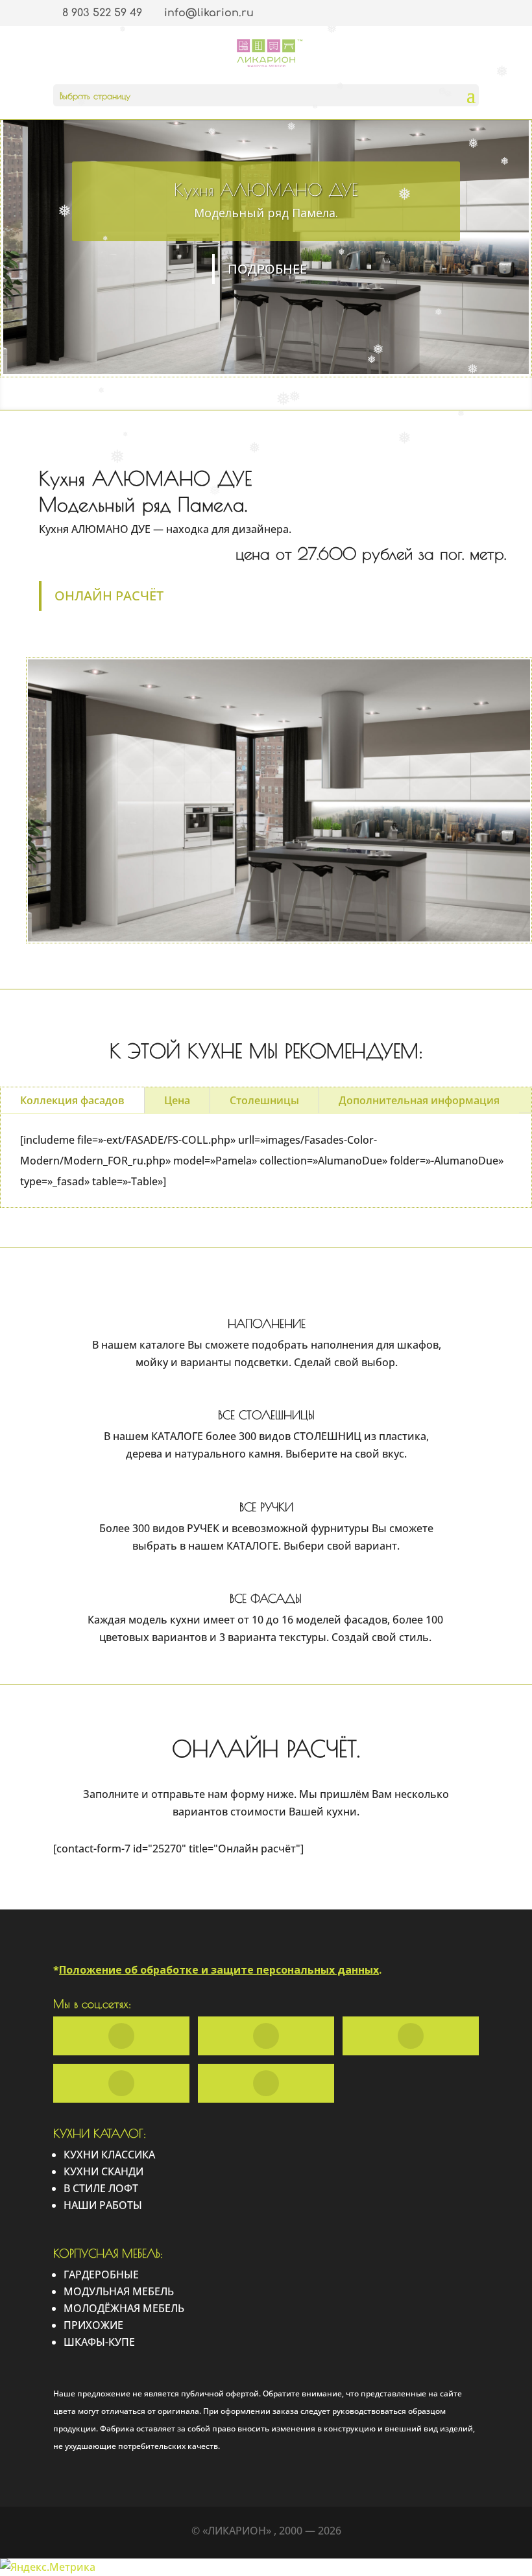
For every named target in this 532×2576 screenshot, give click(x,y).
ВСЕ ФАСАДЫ (266, 1599)
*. (217, 1970)
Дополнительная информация (419, 1100)
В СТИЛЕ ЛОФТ (101, 2188)
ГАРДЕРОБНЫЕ (101, 2275)
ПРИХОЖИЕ (93, 2325)
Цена (177, 1100)
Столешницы (264, 1100)
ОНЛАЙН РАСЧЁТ (109, 596)
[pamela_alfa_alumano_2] (279, 941)
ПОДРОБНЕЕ (267, 269)
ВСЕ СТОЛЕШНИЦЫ (266, 1415)
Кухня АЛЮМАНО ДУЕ (266, 189)
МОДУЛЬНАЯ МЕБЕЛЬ (119, 2291)
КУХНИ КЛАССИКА (109, 2155)
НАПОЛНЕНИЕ (267, 1324)
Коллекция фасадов (72, 1100)
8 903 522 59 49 (102, 13)
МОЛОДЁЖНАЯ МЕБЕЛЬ (124, 2308)
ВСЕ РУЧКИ (266, 1507)
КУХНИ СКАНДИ (103, 2171)
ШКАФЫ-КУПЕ (99, 2342)
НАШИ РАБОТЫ (103, 2205)
